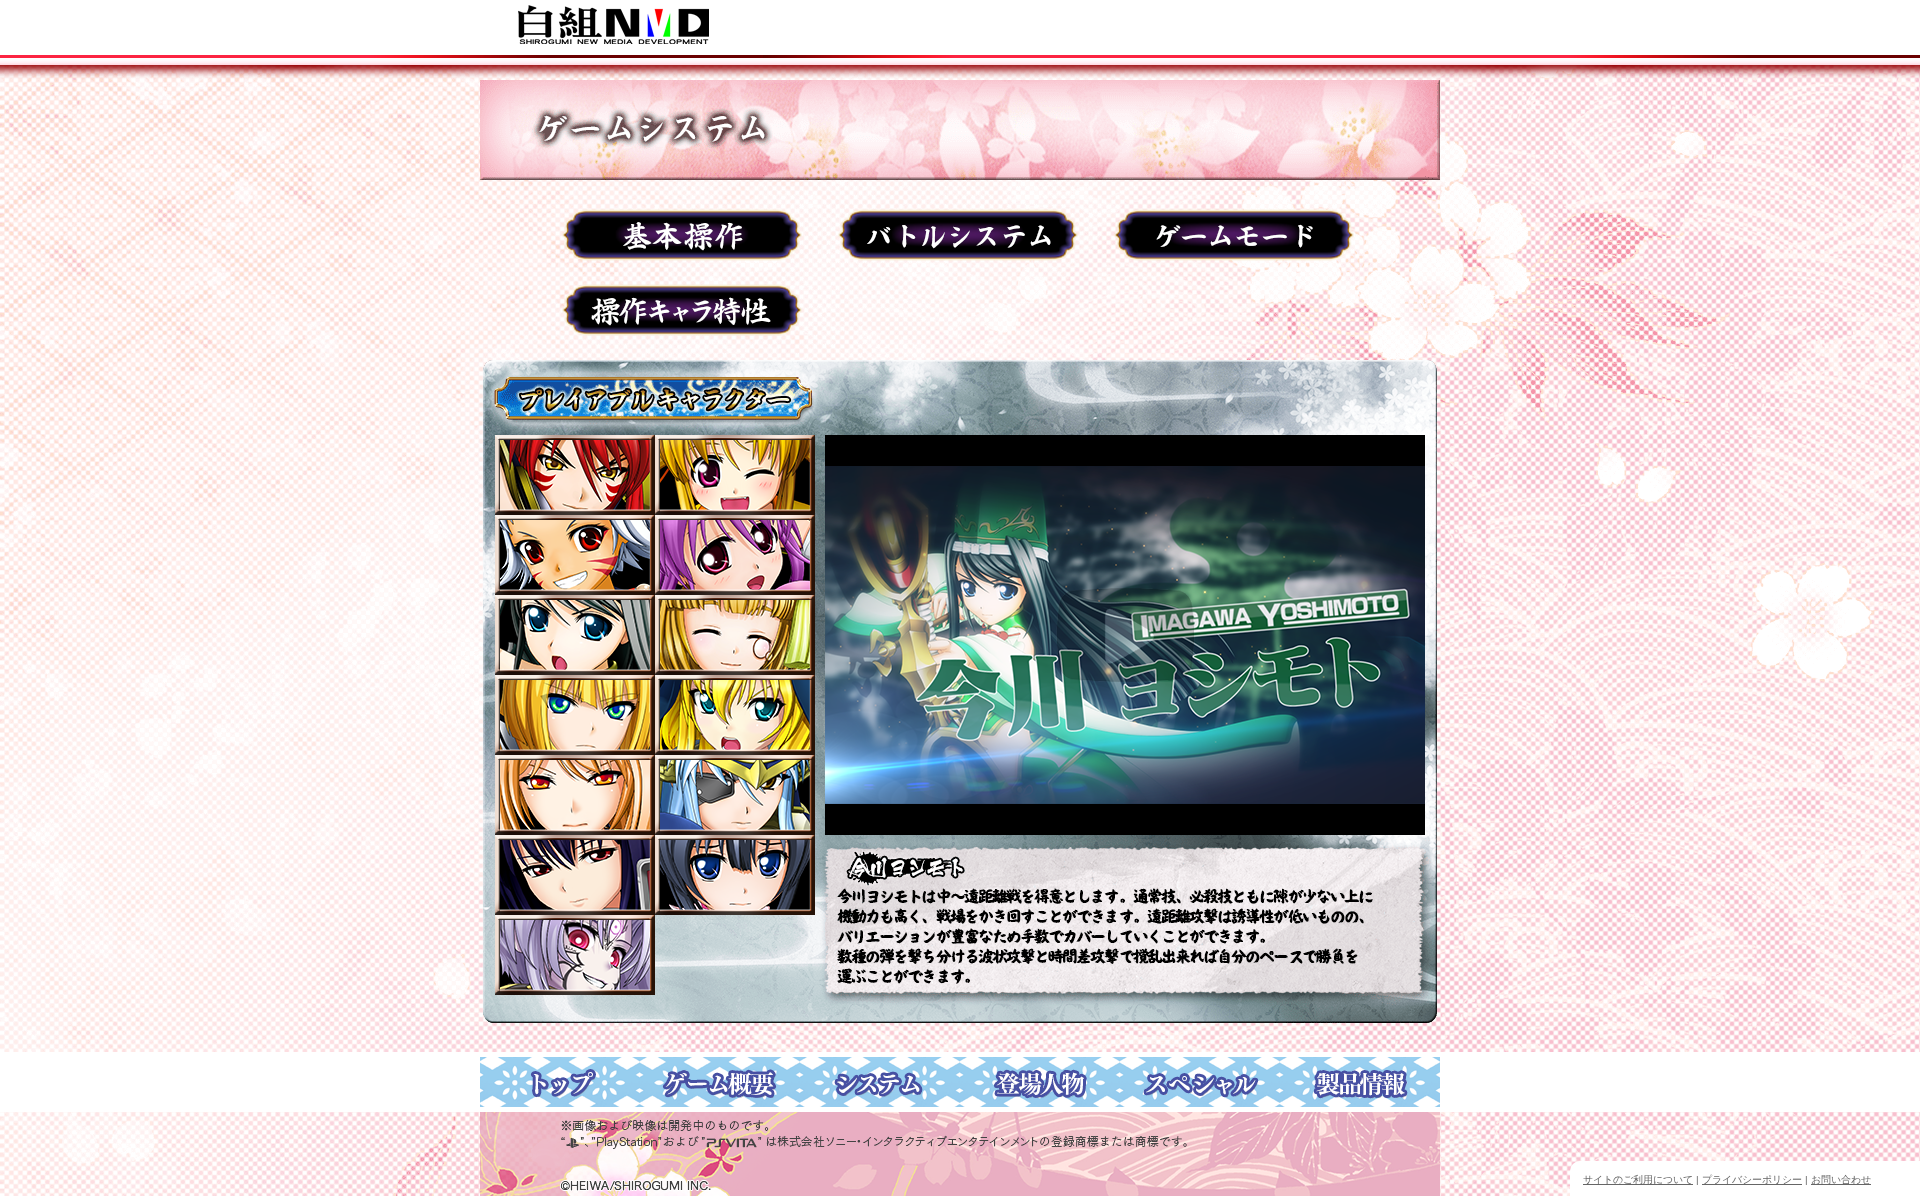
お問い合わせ (1841, 1179)
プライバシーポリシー (1752, 1179)
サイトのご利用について (1638, 1179)
